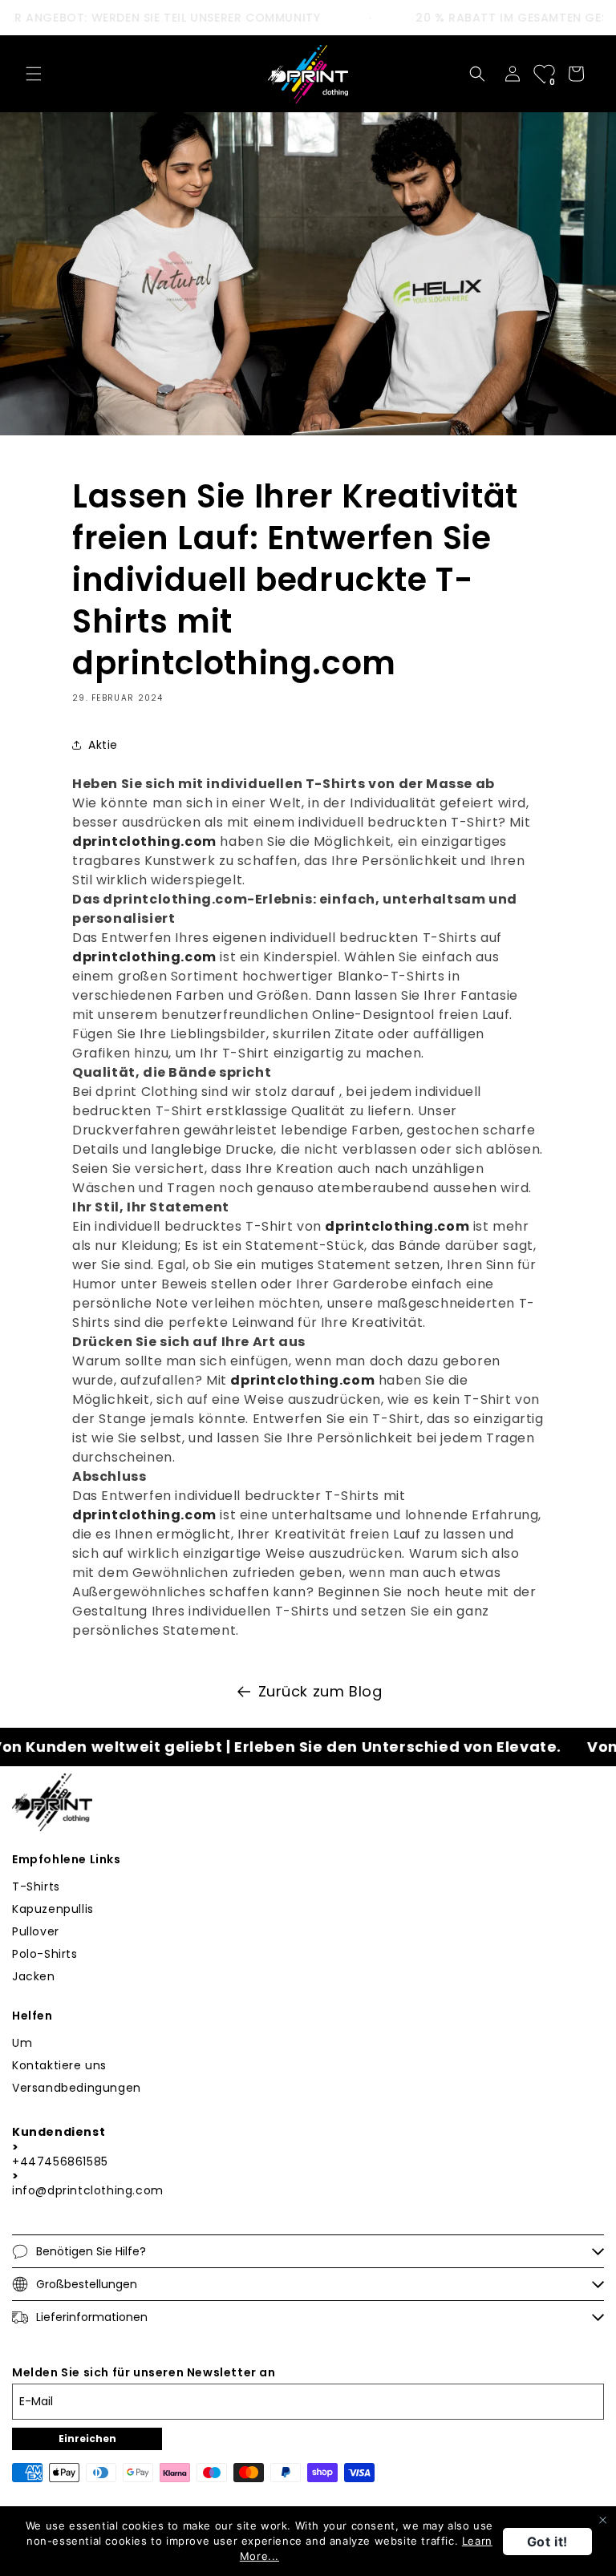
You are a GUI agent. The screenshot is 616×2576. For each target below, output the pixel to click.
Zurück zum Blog (320, 1691)
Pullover (36, 1931)
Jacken (34, 1976)
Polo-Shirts (45, 1954)
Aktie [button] (103, 745)
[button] (34, 74)
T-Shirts (36, 1887)
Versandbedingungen (77, 2088)
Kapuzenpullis (53, 1909)
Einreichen (87, 2439)
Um (22, 2043)
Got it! (547, 2542)
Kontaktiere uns (59, 2065)
